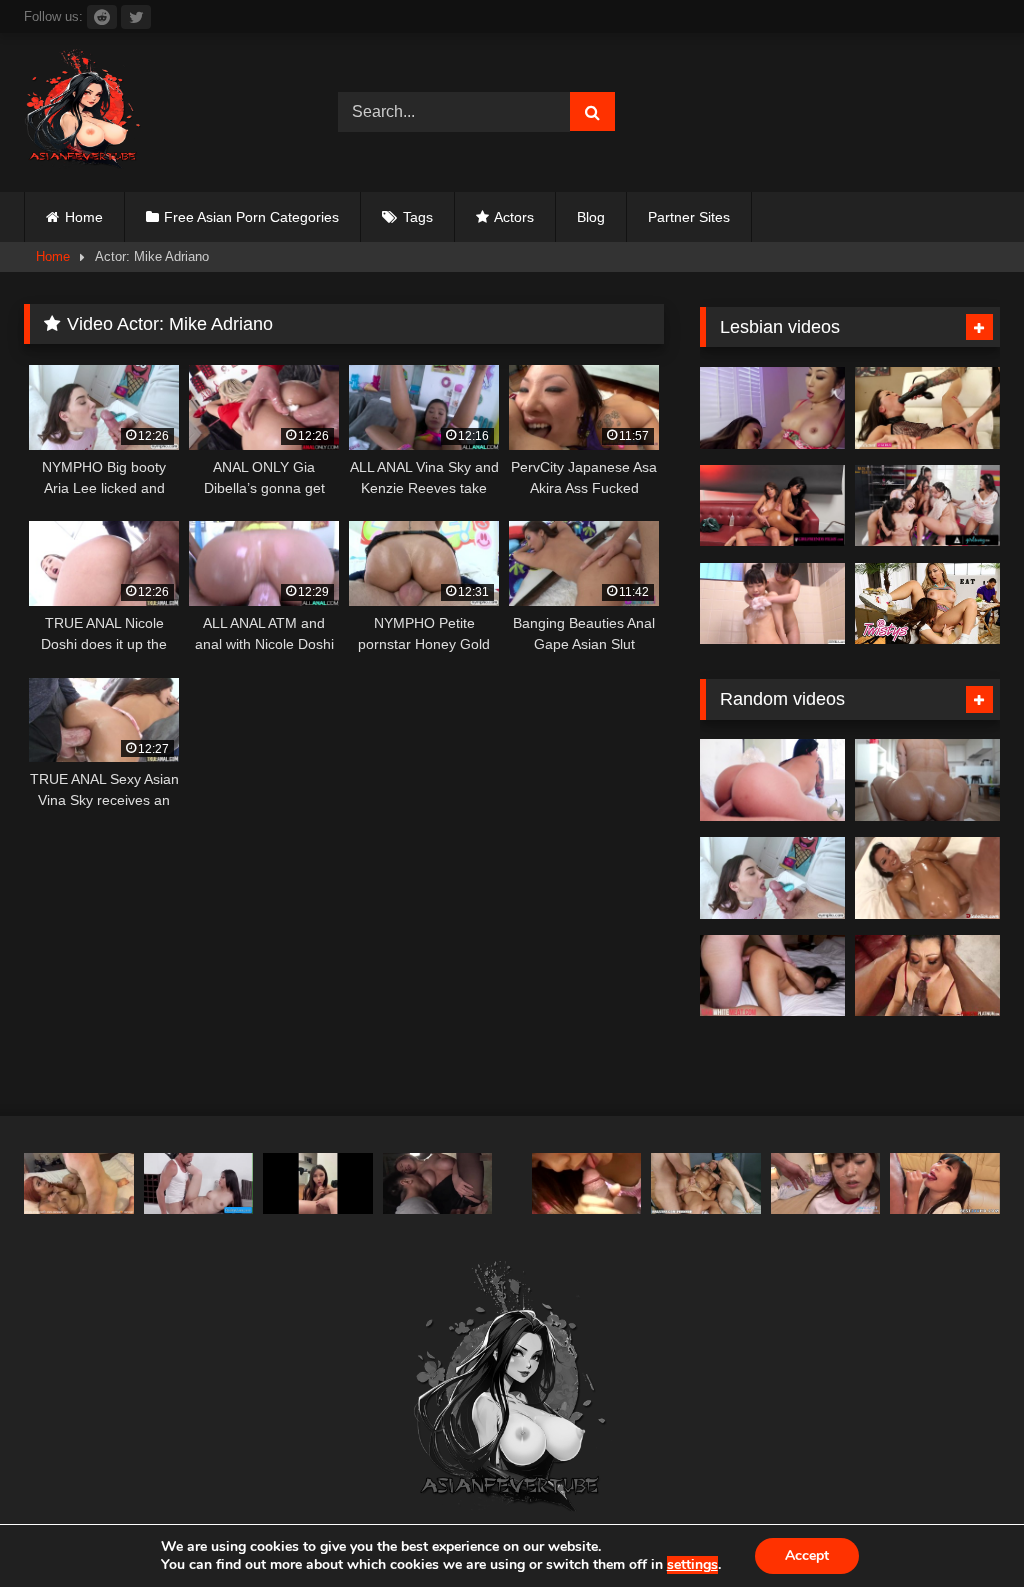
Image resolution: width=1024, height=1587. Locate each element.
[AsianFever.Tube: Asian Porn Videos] (158, 112)
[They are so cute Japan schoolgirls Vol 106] (826, 1184)
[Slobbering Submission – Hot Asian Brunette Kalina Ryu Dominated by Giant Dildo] (927, 408)
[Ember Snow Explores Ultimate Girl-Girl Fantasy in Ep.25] (772, 506)
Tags (418, 217)
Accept (807, 1555)
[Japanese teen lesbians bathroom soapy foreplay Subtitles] (772, 604)
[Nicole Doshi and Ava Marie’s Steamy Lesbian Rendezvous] (772, 408)
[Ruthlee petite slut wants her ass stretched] (927, 780)
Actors (514, 217)
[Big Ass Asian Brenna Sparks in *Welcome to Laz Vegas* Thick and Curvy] (772, 780)
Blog (591, 217)
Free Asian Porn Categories (251, 217)
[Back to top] (962, 1527)
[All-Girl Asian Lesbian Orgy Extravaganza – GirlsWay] (927, 506)
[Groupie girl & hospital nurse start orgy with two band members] (706, 1184)
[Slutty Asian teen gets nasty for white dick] (772, 976)
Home (84, 217)
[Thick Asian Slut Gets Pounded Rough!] (79, 1184)
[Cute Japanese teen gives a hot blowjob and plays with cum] (587, 1184)
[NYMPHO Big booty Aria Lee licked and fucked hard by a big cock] (772, 878)
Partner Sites (689, 217)
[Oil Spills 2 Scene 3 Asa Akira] (927, 878)
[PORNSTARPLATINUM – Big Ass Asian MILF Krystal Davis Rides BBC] (927, 976)
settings (692, 1565)
